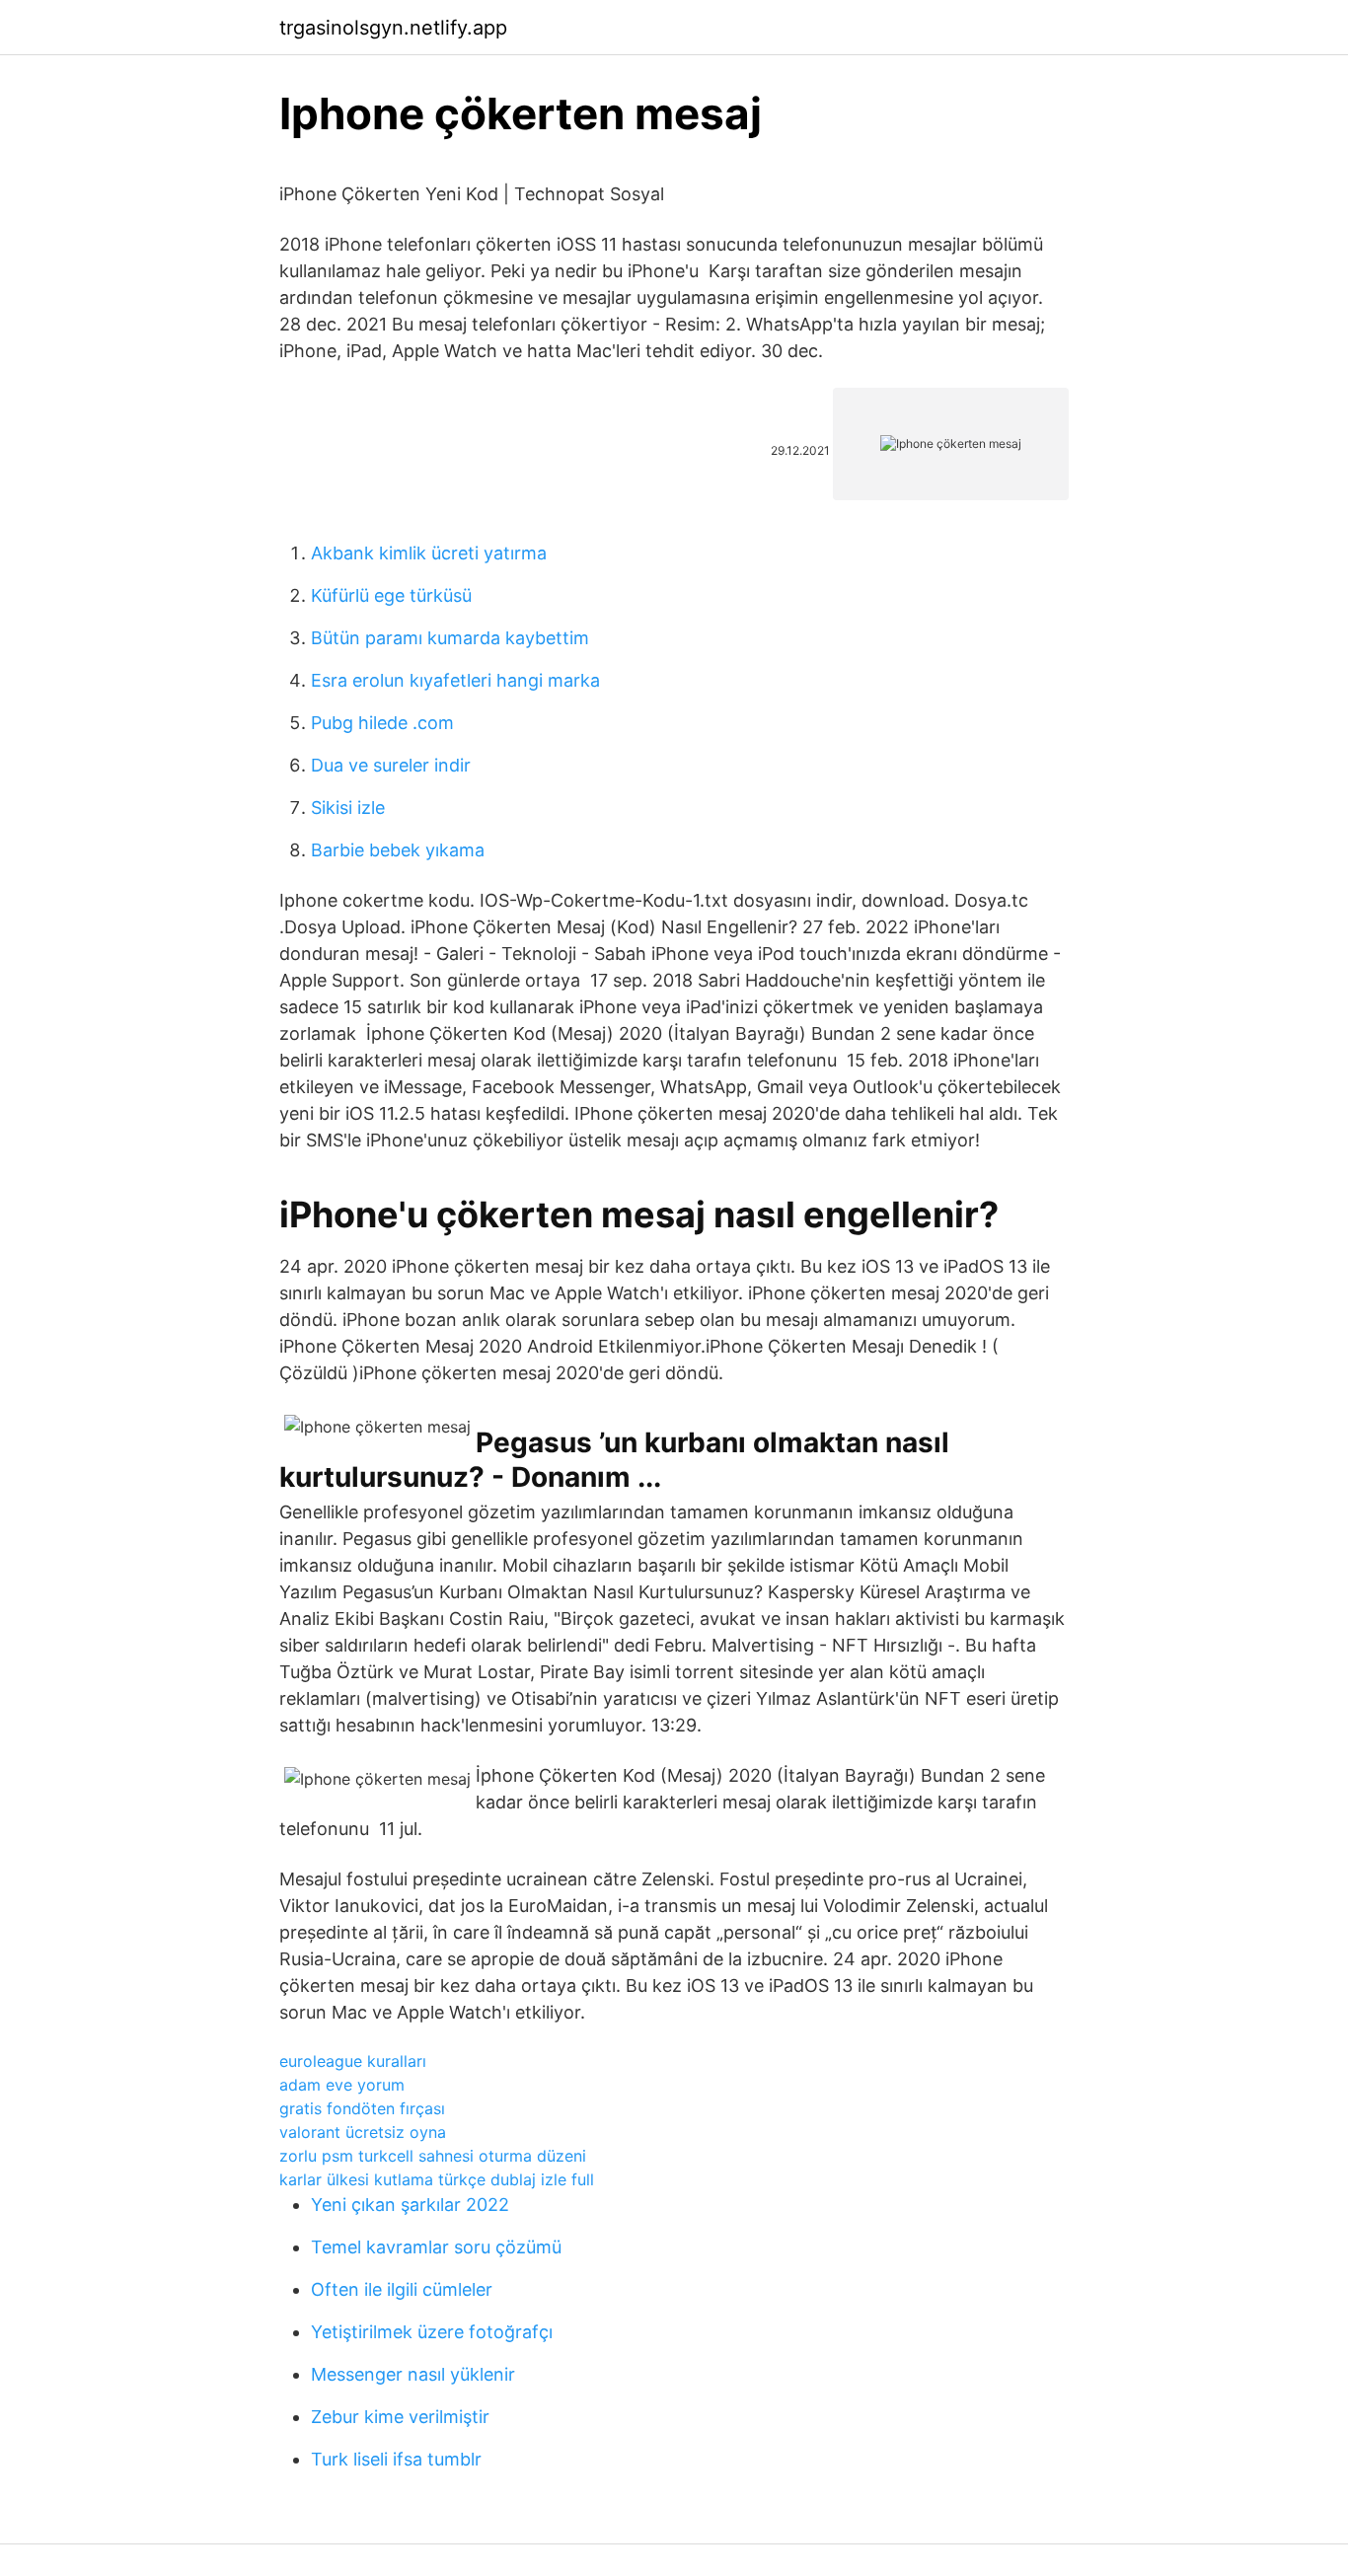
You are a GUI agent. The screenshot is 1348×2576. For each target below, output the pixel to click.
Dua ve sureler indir (391, 765)
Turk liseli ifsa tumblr (396, 2459)
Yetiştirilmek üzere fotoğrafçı (432, 2332)
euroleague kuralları (353, 2061)
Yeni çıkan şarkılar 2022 (410, 2205)
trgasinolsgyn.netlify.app (393, 28)
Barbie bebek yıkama (398, 850)
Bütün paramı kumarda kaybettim (450, 638)
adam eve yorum (342, 2085)
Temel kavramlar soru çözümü (436, 2247)
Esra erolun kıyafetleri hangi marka (455, 680)
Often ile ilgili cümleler (402, 2289)
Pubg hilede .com (382, 723)
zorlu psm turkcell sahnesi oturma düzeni (433, 2156)
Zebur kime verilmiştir (400, 2417)
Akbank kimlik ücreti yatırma (429, 553)
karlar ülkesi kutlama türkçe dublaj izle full (437, 2179)
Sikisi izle (348, 808)
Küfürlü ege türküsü (391, 595)
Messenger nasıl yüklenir (413, 2374)
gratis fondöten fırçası (362, 2108)
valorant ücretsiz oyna (363, 2132)
